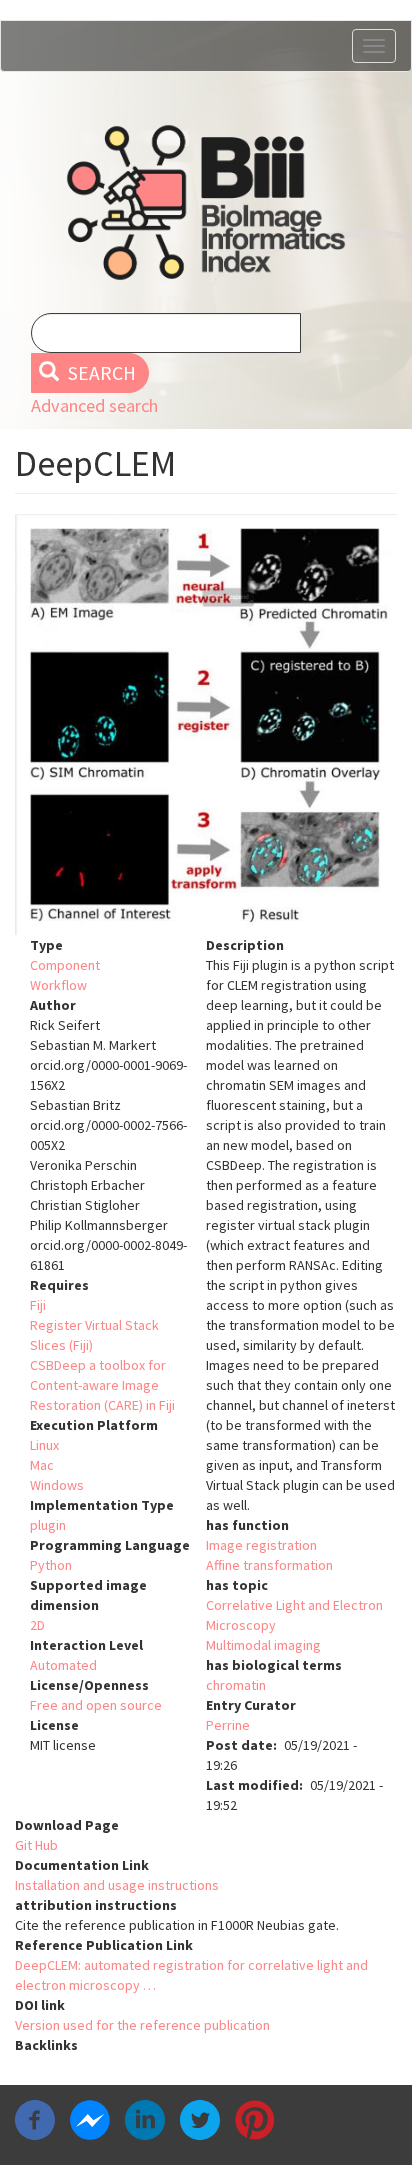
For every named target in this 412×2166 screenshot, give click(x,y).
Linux (44, 1445)
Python (51, 1565)
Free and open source (96, 1705)
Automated (63, 1665)
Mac (42, 1465)
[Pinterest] (255, 2119)
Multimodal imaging (263, 1645)
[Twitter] (200, 2119)
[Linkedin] (145, 2119)
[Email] (310, 2119)
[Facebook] (35, 2119)
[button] (206, 725)
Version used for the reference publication (142, 2025)
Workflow (58, 985)
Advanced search (94, 405)
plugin (48, 1525)
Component (65, 965)
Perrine (228, 1725)
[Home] (206, 202)
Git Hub (36, 1845)
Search (100, 373)
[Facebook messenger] (90, 2119)
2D (37, 1625)
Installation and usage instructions (117, 1885)
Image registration (261, 1545)
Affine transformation (269, 1565)
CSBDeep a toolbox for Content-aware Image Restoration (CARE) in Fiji (102, 1385)
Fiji (38, 1305)
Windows (57, 1485)
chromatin (236, 1685)
